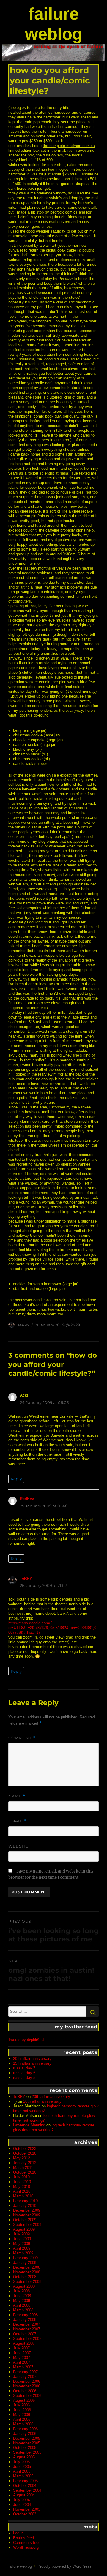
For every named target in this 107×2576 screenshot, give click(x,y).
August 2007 (24, 2343)
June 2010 (22, 2182)
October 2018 (25, 2153)
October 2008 (25, 2277)
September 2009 (27, 2225)
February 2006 (25, 2429)
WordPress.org (26, 2547)
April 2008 (22, 2305)
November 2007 (27, 2329)
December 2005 (27, 2438)
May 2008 (22, 2301)
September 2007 (27, 2339)
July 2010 (21, 2177)
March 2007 (23, 2367)
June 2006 (22, 2410)
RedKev (27, 1499)
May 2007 (22, 2358)
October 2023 (25, 2149)
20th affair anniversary (32, 2059)
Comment (22, 1738)
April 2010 (22, 2191)
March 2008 (23, 2310)
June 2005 (22, 2467)
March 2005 (23, 2476)
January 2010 (25, 2206)
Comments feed (27, 2543)
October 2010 (25, 2172)
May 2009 (22, 2244)
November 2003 (27, 2509)
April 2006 (22, 2419)
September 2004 (27, 2490)
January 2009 (25, 2263)
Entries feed (23, 2538)
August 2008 (24, 2286)
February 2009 (25, 2258)
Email (17, 1821)
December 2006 (27, 2381)
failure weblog (20, 2566)
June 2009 (22, 2239)
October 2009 (25, 2220)
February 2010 (25, 2201)
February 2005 (25, 2481)
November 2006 (27, 2386)
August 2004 (24, 2495)
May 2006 (22, 2415)
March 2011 (23, 2168)
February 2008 (25, 2315)
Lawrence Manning (29, 2125)
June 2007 (22, 2353)
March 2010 (23, 2196)
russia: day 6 (24, 2073)
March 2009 (23, 2253)
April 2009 (22, 2248)
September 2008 (27, 2282)
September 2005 (27, 2452)
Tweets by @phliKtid (26, 2040)
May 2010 (22, 2187)
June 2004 (22, 2505)
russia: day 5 (24, 2078)
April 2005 (22, 2471)
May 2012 (22, 2158)
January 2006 (25, 2434)
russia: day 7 (24, 2068)
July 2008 (21, 2291)
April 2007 (22, 2362)
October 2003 (25, 2514)
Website (18, 1846)
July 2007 (21, 2348)
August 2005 (24, 2457)
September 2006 (27, 2396)
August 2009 (24, 2229)
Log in (18, 2533)
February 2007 (25, 2372)
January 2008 (25, 2320)
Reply (16, 1479)
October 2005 (25, 2448)
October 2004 (25, 2486)
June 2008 (22, 2296)
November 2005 (27, 2443)
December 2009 (27, 2210)
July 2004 (21, 2500)
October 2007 (25, 2334)
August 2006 (24, 2400)
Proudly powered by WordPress (64, 2566)
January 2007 (25, 2377)
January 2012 (25, 2163)
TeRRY (23, 1325)
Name (17, 1796)
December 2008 (27, 2267)
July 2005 (21, 2462)
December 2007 (27, 2324)
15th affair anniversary (32, 2063)
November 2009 (27, 2215)
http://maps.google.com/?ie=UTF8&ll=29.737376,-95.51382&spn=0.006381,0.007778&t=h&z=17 (53, 1628)
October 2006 (25, 2391)
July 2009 (21, 2234)
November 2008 (27, 2272)
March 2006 (23, 2424)
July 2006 (21, 2405)
